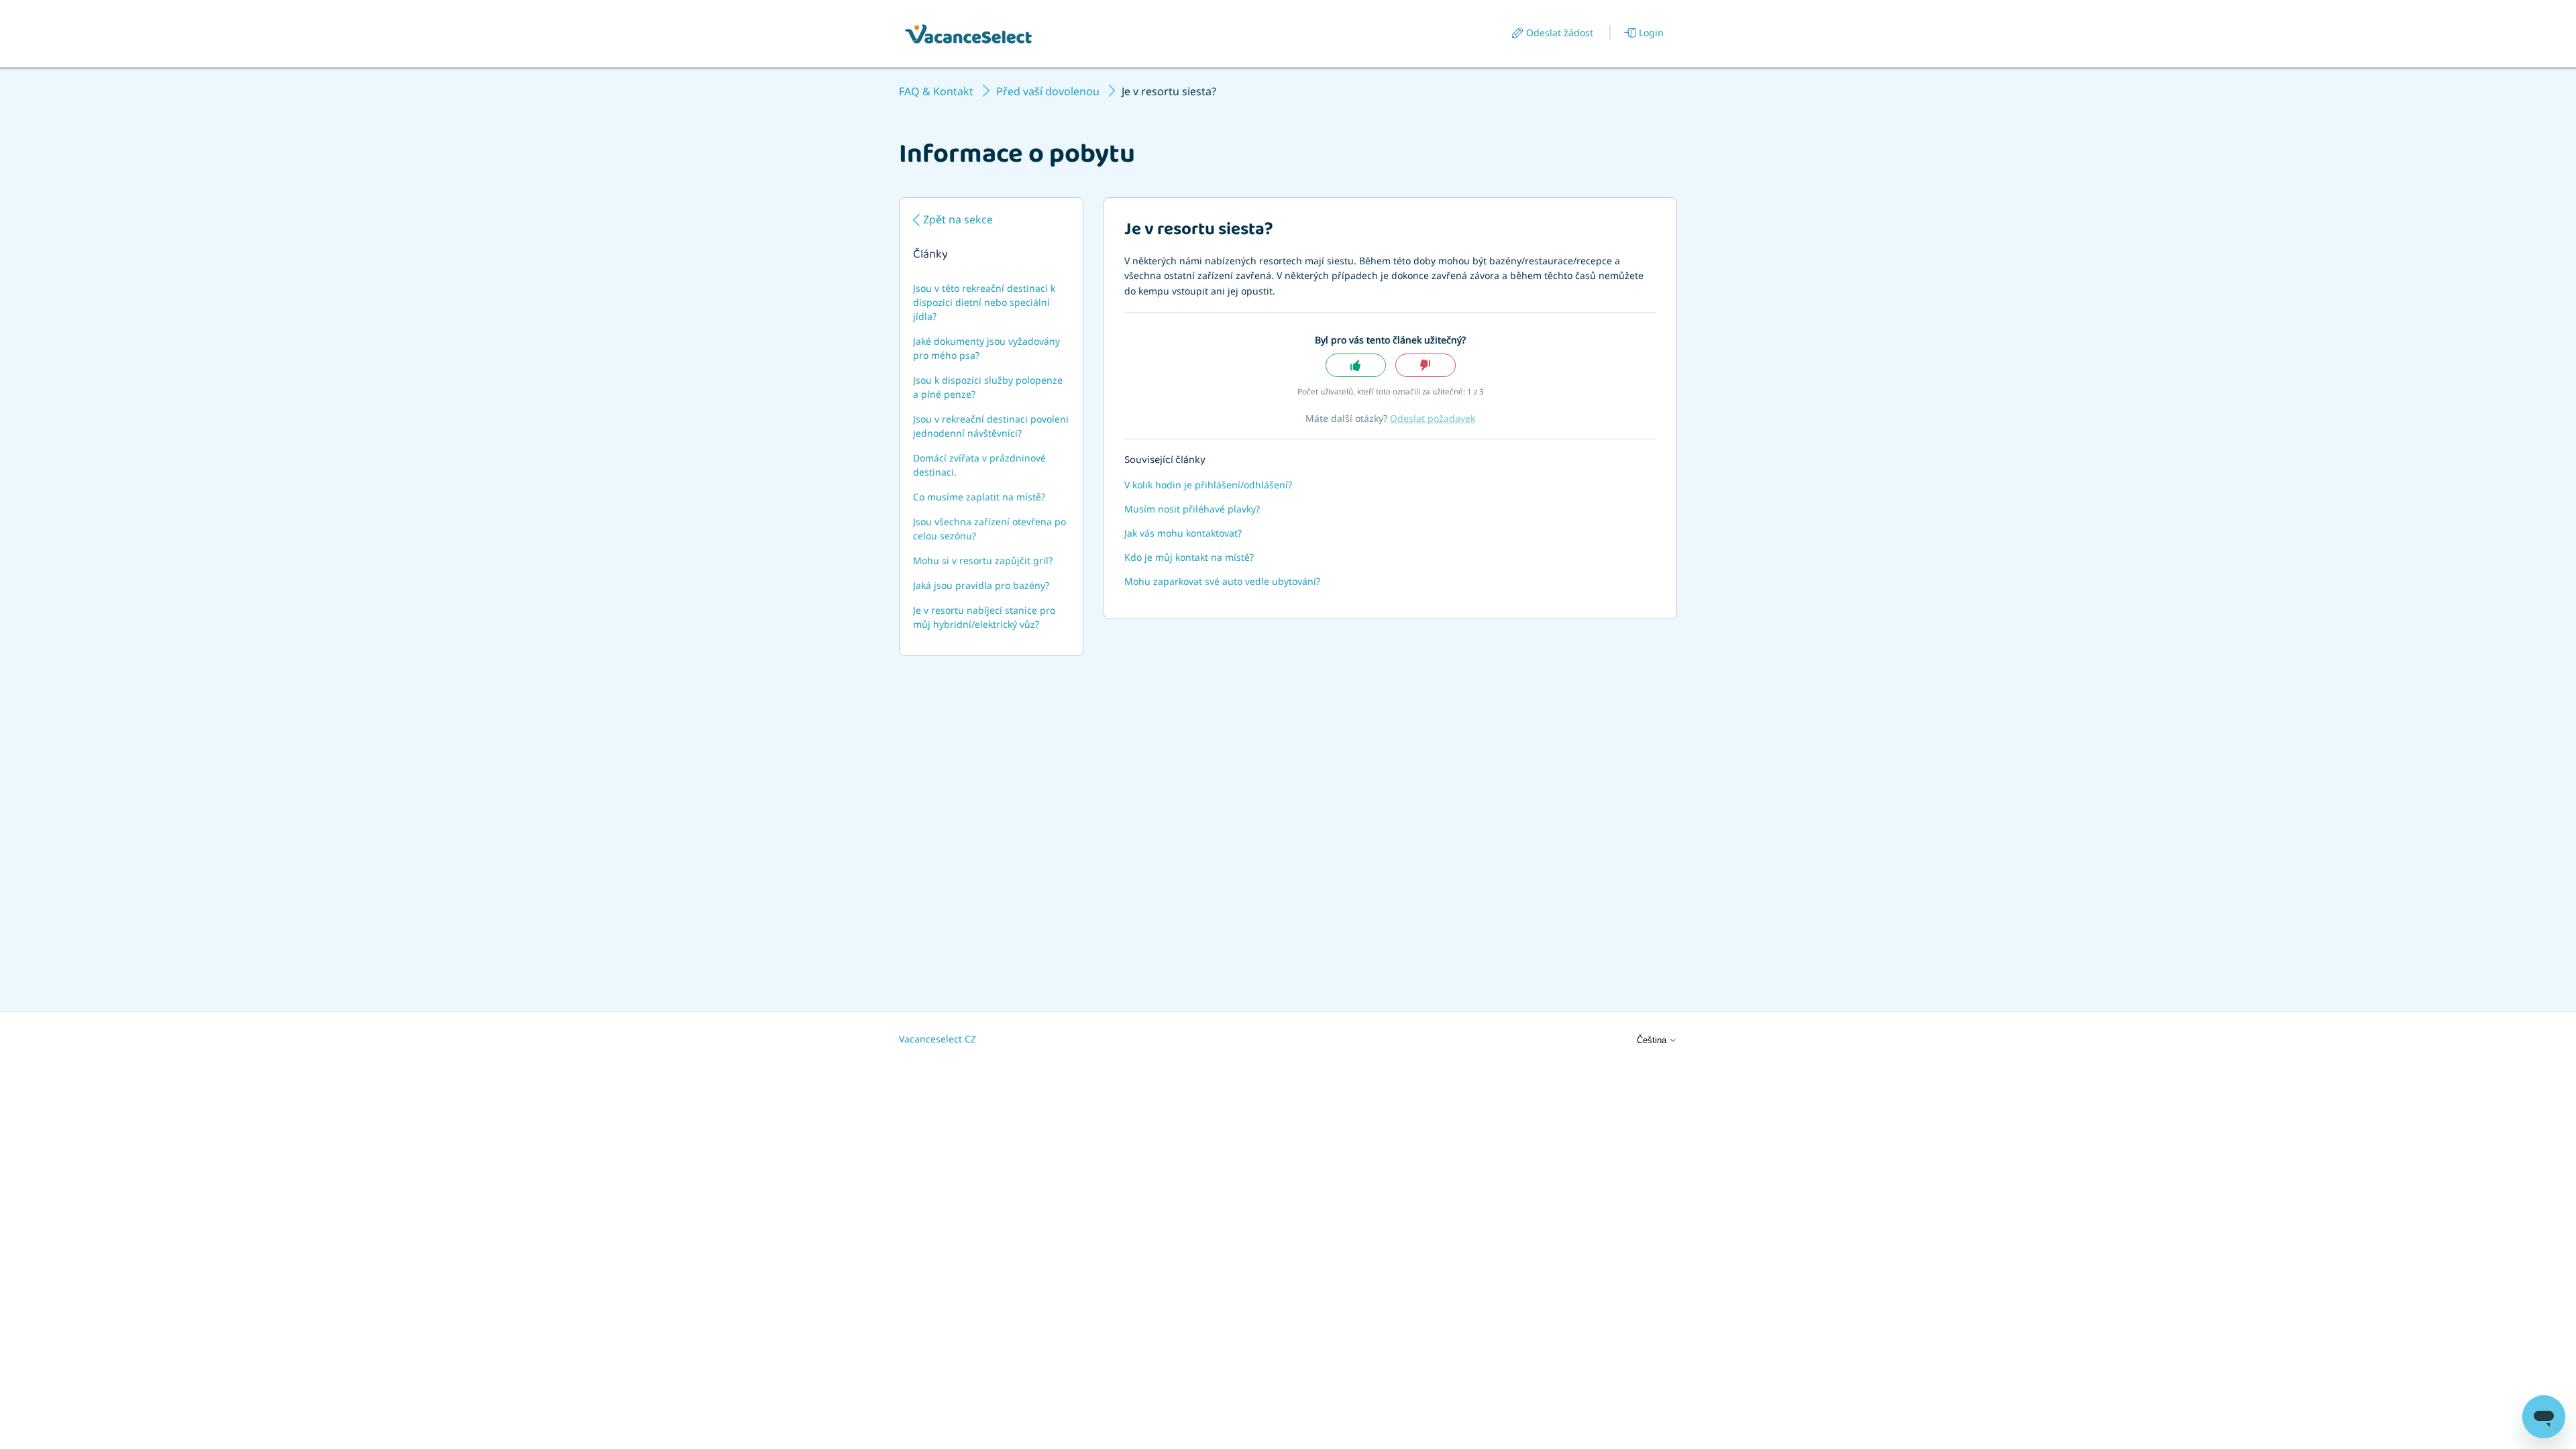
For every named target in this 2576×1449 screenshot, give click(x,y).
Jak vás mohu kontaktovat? (1183, 533)
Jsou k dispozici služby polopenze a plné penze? (988, 387)
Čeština (1653, 1040)
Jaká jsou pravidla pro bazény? (981, 585)
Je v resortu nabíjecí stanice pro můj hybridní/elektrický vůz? (984, 617)
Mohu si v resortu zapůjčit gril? (983, 560)
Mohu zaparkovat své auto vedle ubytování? (1222, 581)
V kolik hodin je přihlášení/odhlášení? (1208, 485)
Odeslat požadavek (1433, 418)
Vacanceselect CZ (937, 1039)
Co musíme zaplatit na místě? (979, 497)
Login (1651, 33)
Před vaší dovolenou (1048, 91)
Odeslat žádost (1560, 33)
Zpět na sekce (958, 219)
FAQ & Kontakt (936, 91)
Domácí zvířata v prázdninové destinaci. (979, 465)
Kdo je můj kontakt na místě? (1189, 557)
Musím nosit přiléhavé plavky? (1192, 509)
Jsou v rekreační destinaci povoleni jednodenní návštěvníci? (991, 426)
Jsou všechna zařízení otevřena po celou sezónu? (989, 529)
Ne (1426, 365)
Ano (1356, 365)
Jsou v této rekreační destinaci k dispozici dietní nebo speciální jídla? (984, 302)
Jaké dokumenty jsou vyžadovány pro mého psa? (986, 348)
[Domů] (968, 34)
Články (930, 256)
